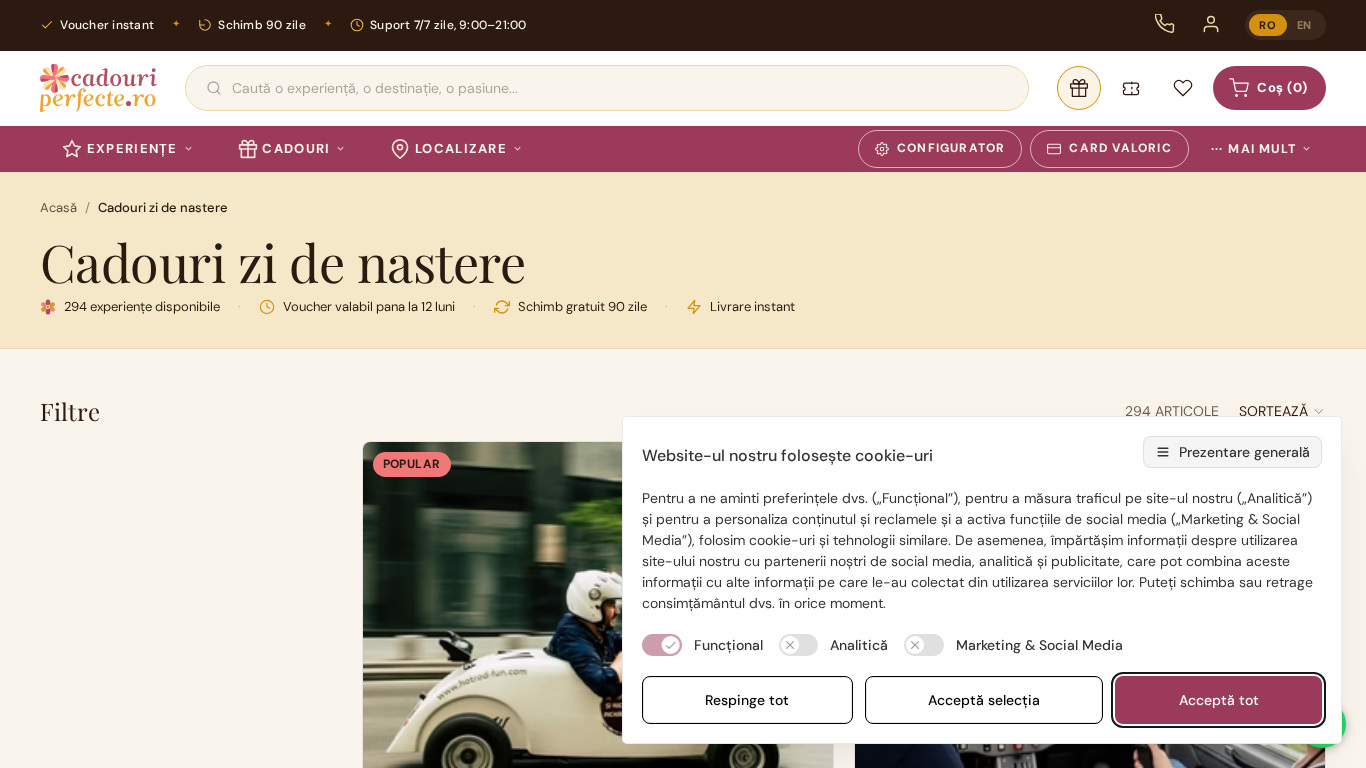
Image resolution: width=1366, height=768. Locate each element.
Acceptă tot (1219, 700)
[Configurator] (1079, 88)
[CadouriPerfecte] (98, 88)
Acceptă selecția (984, 700)
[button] (1282, 411)
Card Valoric (1120, 148)
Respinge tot (747, 700)
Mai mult (1253, 149)
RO (1267, 25)
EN (1304, 25)
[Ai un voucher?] (1131, 88)
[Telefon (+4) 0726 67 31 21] (1165, 24)
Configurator (951, 148)
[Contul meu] (1211, 24)
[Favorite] (1183, 88)
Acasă (58, 207)
